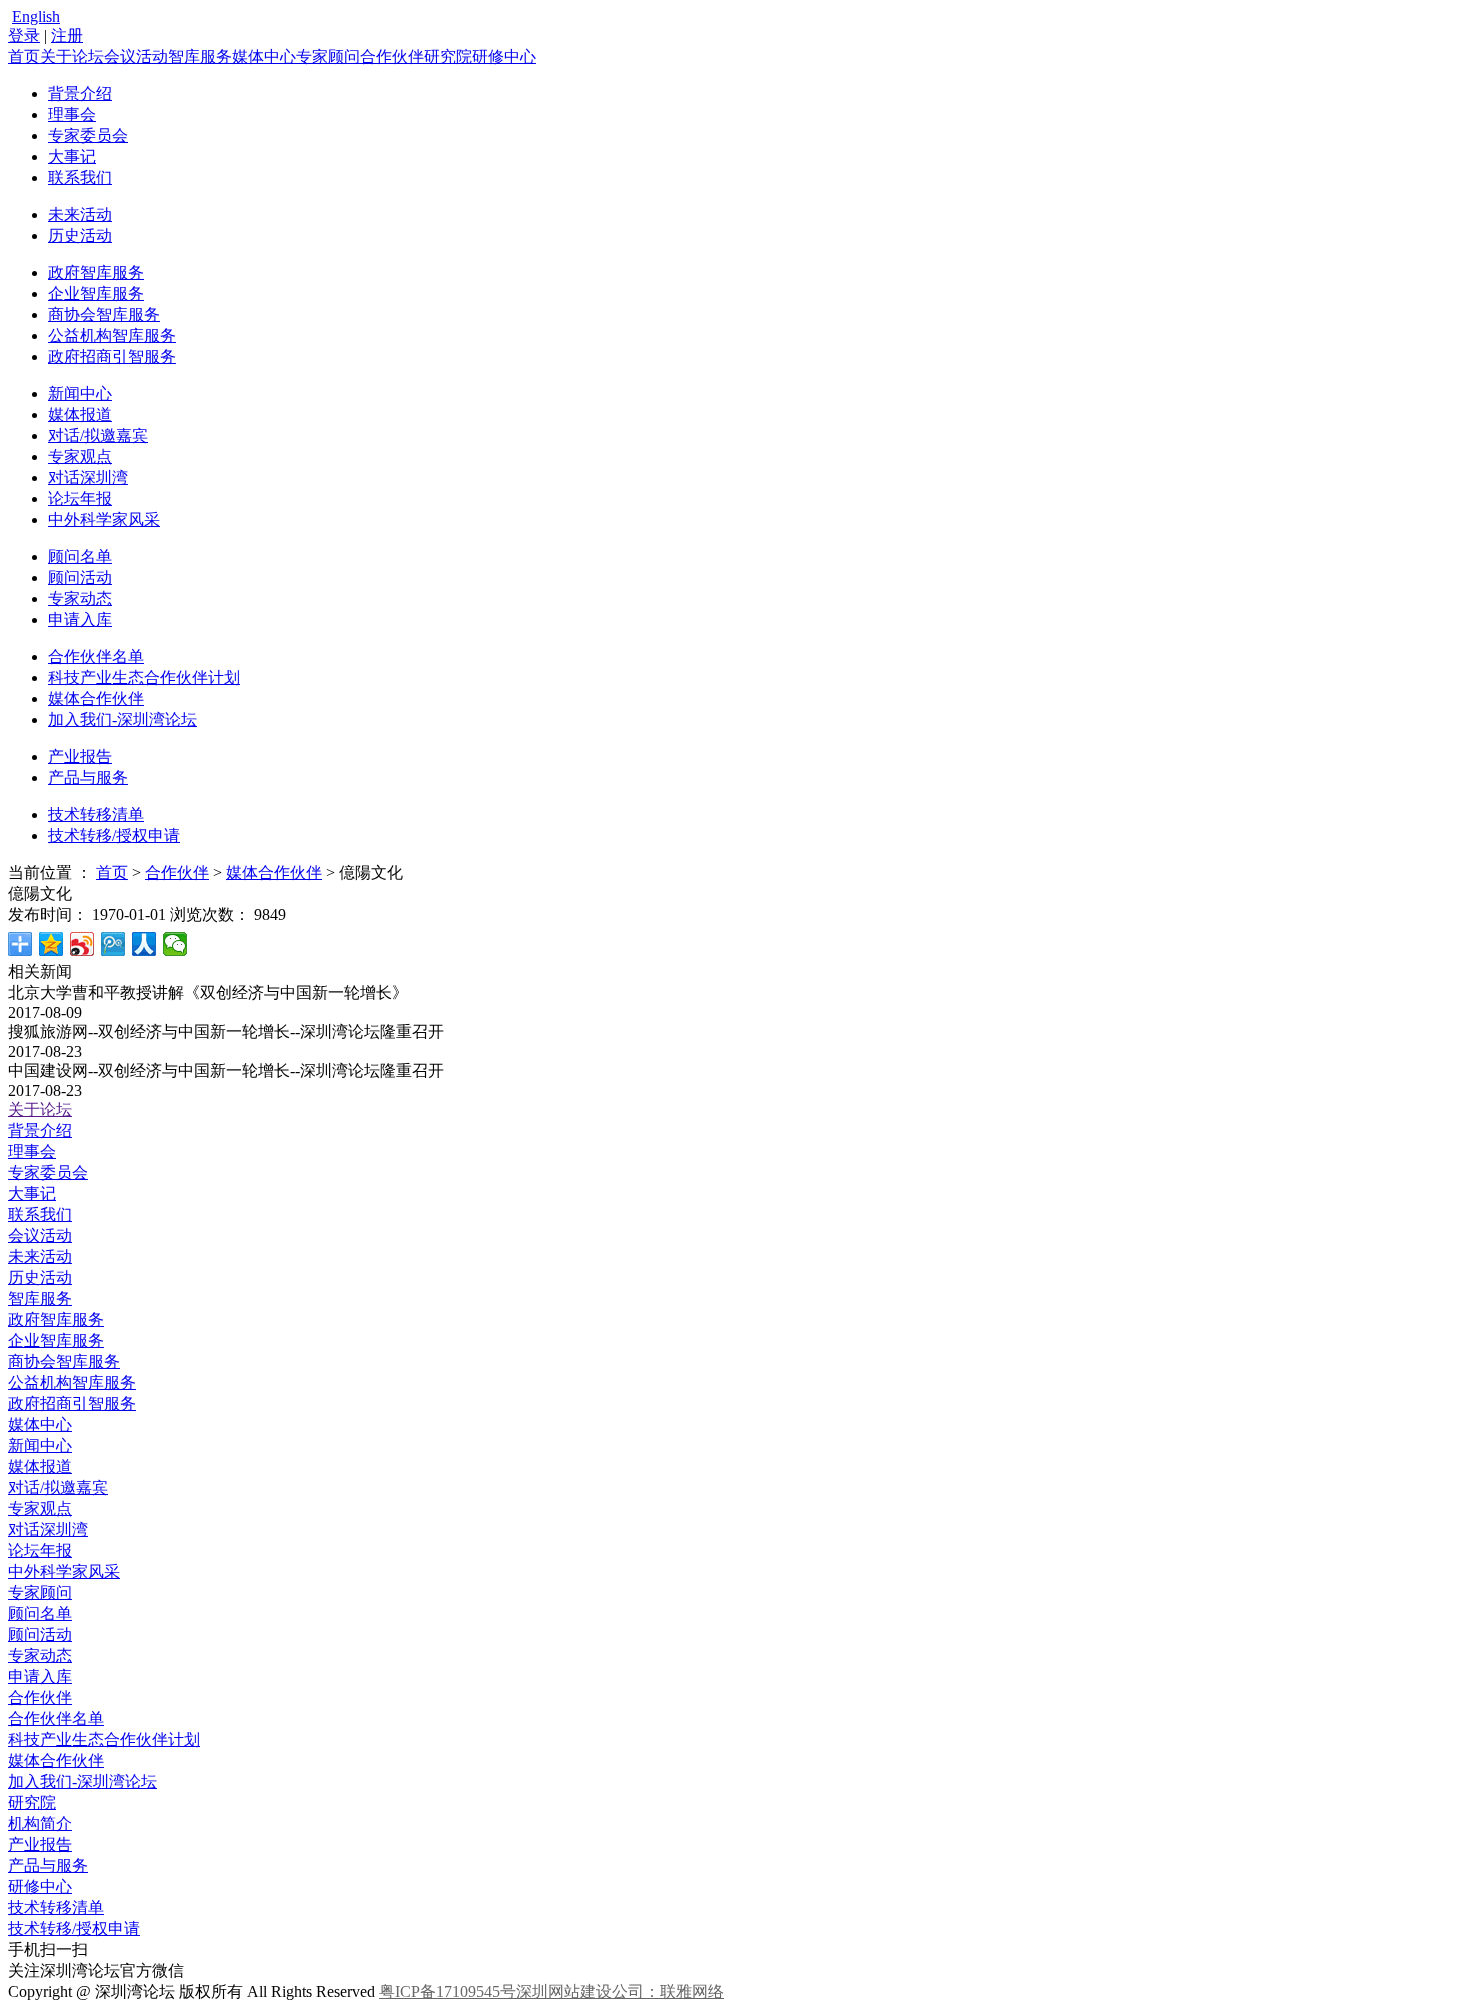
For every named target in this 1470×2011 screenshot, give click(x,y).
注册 (67, 35)
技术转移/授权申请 (114, 835)
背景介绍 (80, 93)
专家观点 (80, 456)
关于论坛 (72, 56)
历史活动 (80, 235)
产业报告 (80, 756)
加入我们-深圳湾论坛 (122, 719)
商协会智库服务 (104, 314)
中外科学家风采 (104, 519)
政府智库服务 (96, 272)
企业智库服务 (96, 293)
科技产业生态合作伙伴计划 (144, 677)
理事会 (72, 114)
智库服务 (200, 56)
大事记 (72, 156)
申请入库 (80, 619)
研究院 (448, 56)
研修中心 (504, 56)
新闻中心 (80, 393)
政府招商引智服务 (112, 356)
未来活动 (80, 214)
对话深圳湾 (88, 477)
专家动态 (80, 598)
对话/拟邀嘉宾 (98, 435)
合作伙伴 (392, 56)
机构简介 (40, 1823)
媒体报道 (80, 414)
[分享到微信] (175, 944)
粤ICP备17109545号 (447, 1991)
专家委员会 (88, 135)
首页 (24, 56)
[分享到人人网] (144, 944)
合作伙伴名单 (96, 656)
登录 (24, 35)
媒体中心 (264, 56)
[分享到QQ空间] (51, 944)
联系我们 (80, 177)
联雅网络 (692, 1991)
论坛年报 (80, 498)
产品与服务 (88, 777)
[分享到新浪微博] (82, 944)
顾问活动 (80, 577)
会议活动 (136, 56)
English (36, 16)
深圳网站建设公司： (588, 1991)
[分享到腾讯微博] (113, 944)
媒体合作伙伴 (96, 698)
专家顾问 (328, 56)
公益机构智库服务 (112, 335)
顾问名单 (80, 556)
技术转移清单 (96, 814)
